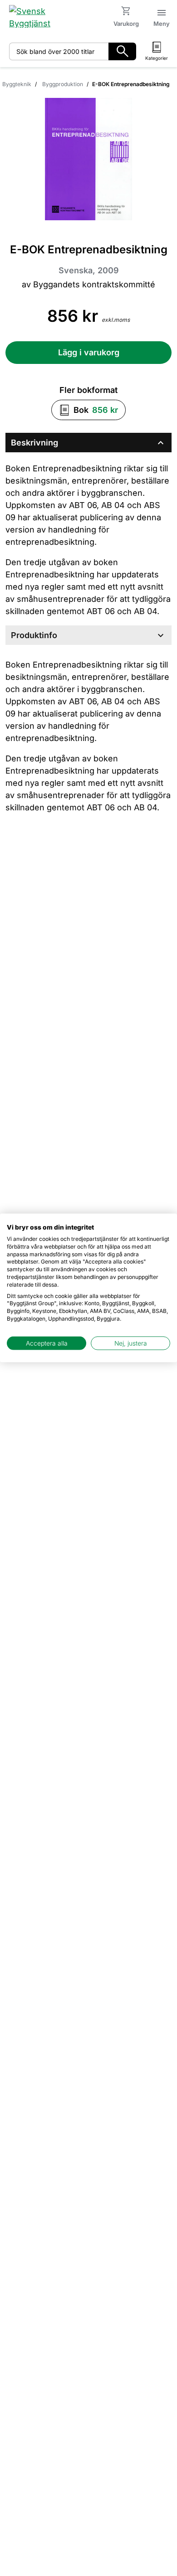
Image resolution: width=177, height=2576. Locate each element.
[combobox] (59, 51)
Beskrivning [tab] (88, 443)
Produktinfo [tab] (88, 635)
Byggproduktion (63, 84)
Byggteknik (17, 84)
